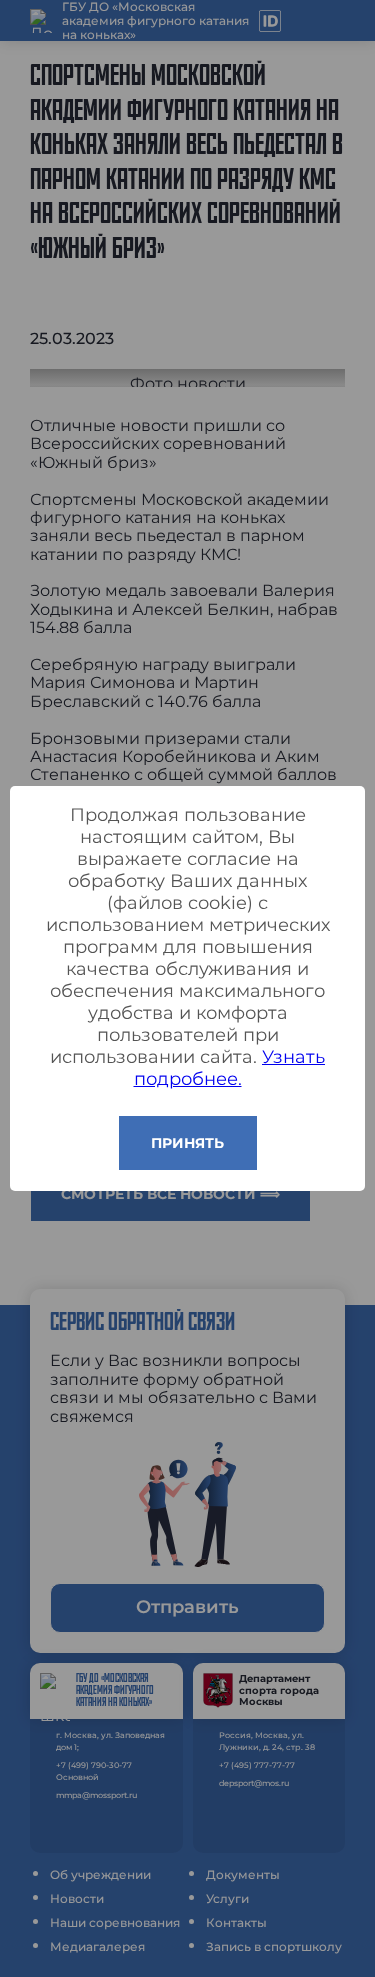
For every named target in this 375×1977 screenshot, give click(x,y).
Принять (187, 1143)
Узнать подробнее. (230, 1068)
